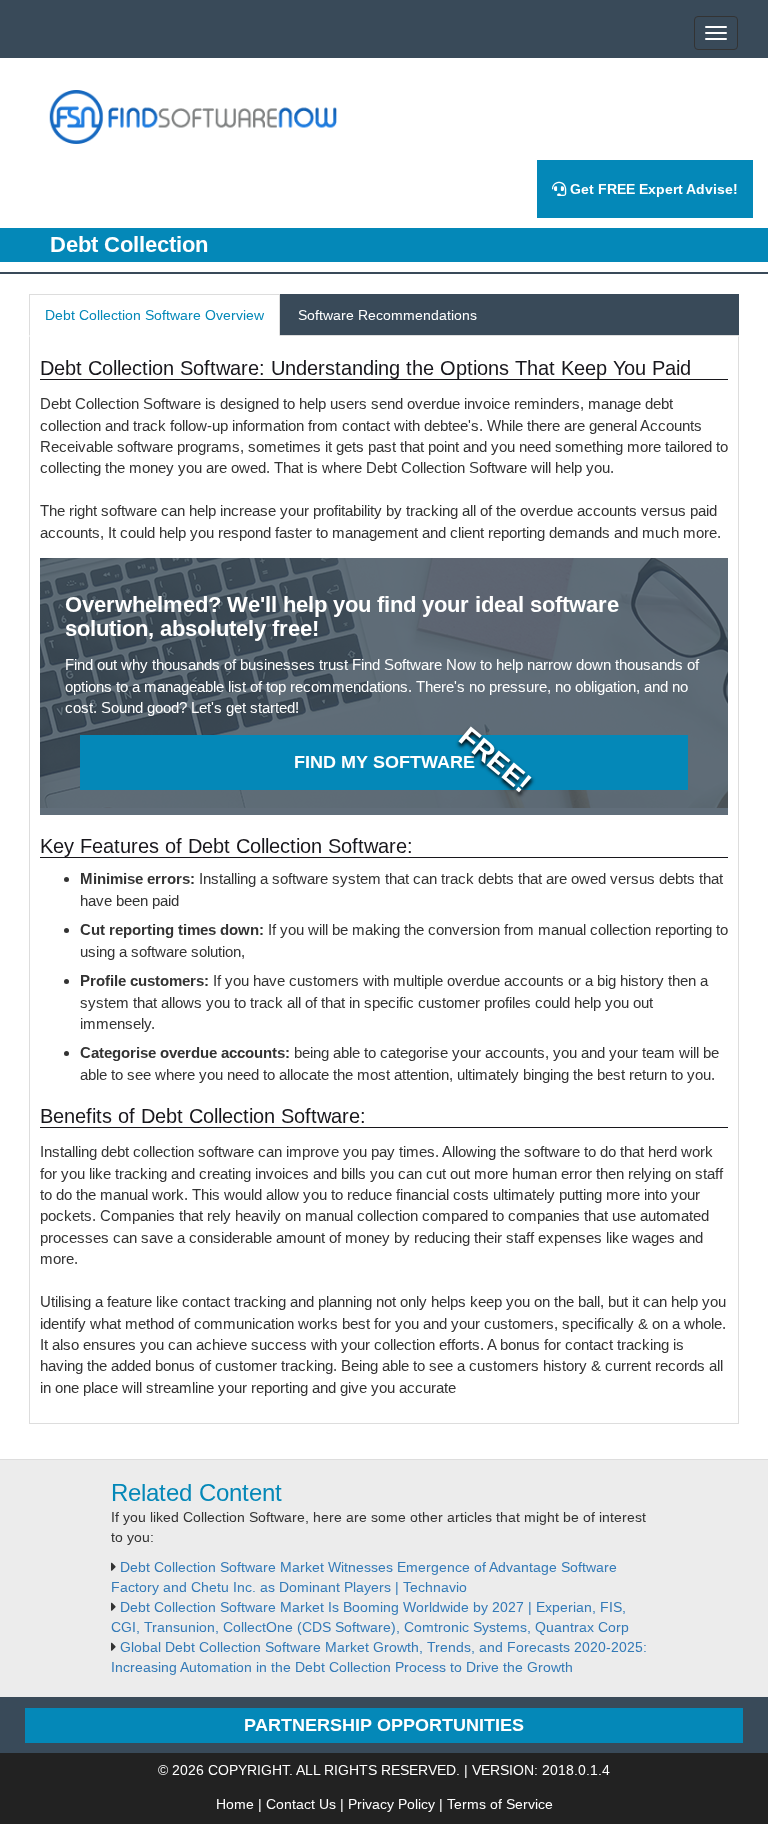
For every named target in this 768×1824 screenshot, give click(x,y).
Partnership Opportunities (384, 1725)
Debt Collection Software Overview (154, 315)
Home (235, 1804)
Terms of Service (500, 1804)
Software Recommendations (387, 315)
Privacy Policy (391, 1804)
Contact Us (301, 1804)
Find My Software (384, 762)
